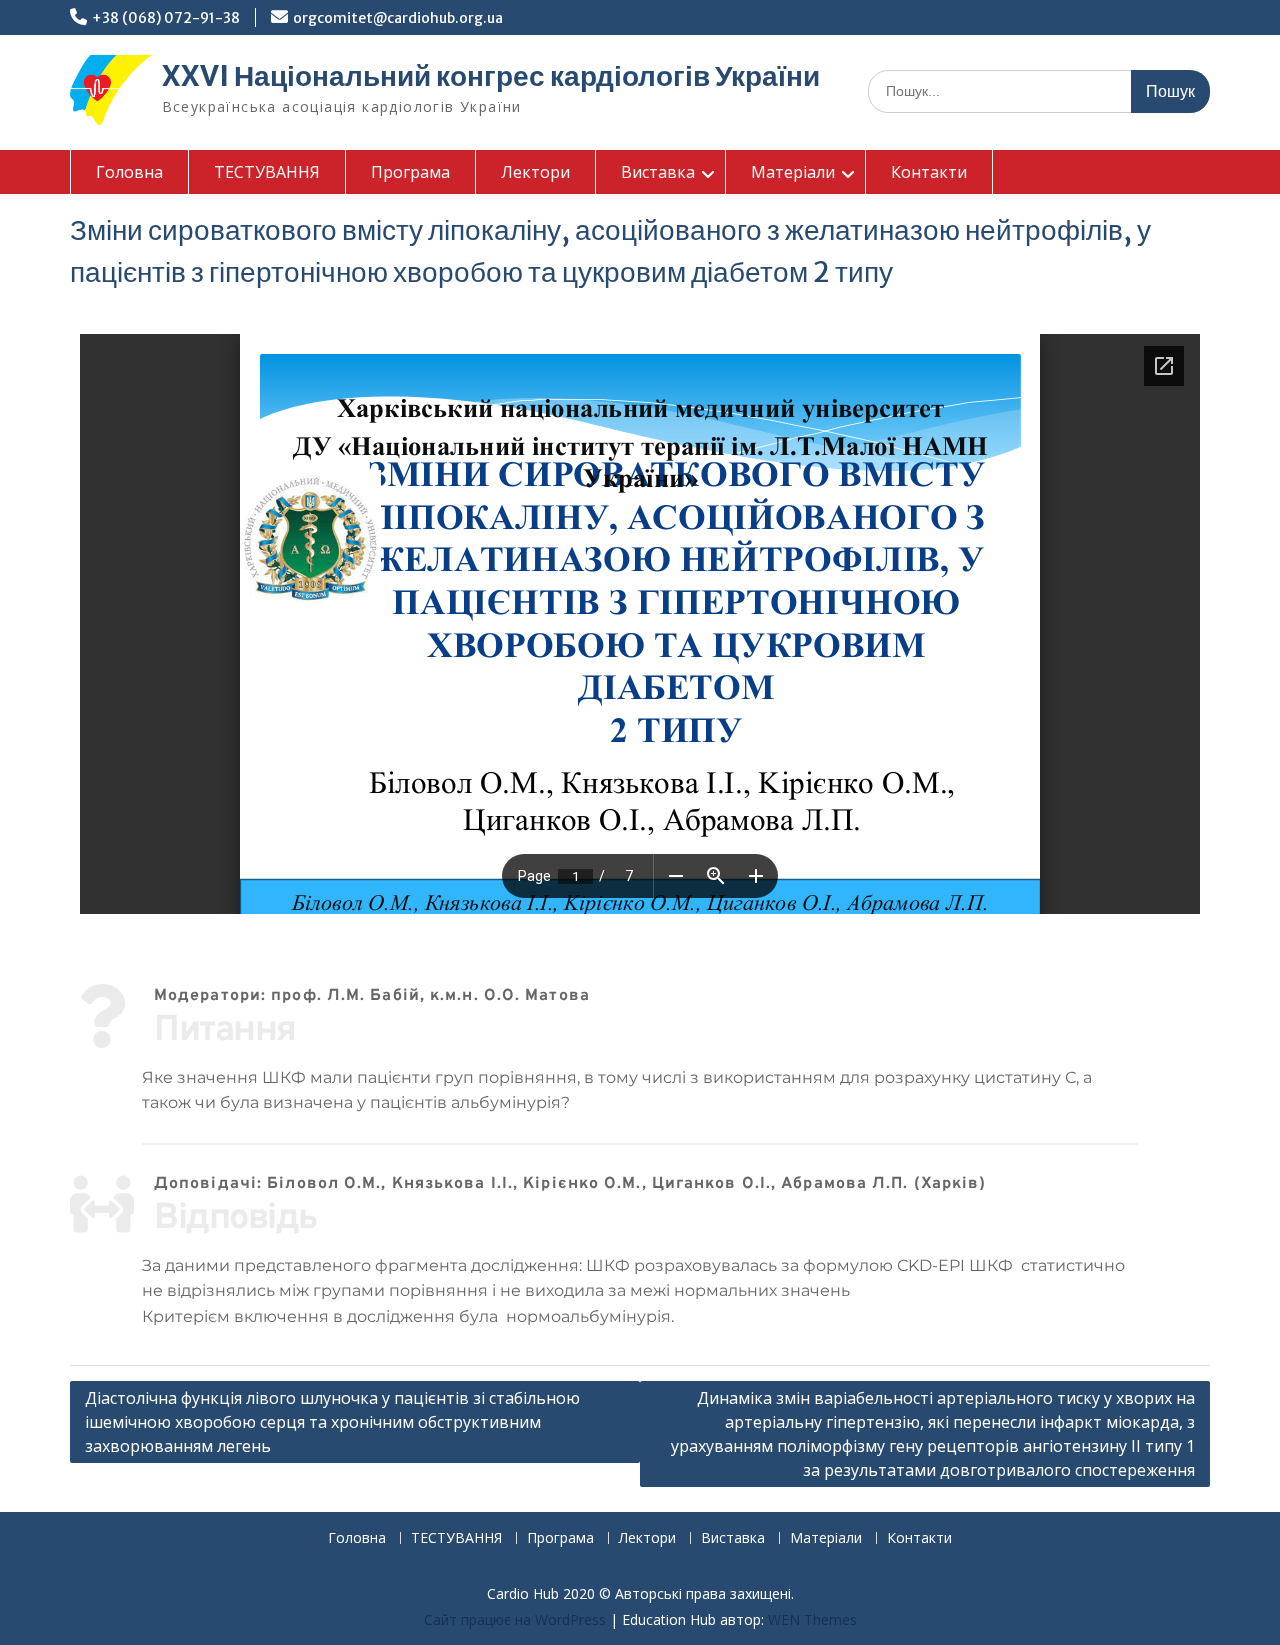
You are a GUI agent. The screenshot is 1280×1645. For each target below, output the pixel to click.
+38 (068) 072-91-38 (166, 18)
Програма (410, 172)
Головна (129, 172)
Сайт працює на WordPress (515, 1619)
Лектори (535, 172)
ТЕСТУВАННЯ (267, 172)
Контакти (929, 172)
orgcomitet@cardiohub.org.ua (398, 18)
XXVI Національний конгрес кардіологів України (491, 76)
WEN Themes (812, 1619)
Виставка (658, 172)
